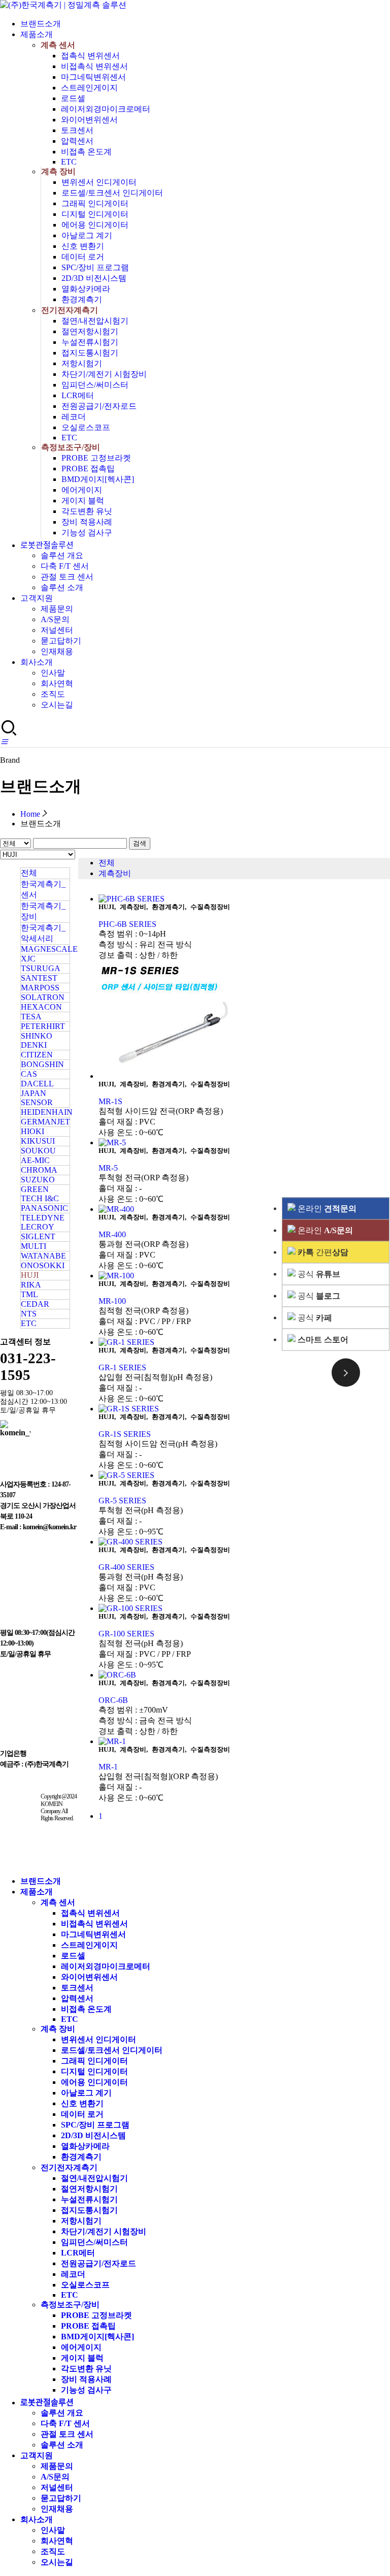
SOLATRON (43, 997)
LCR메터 (78, 395)
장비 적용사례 (87, 522)
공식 (318, 1274)
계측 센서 (58, 45)
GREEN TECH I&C (40, 1194)
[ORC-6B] (244, 1675)
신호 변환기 (83, 246)
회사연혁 (57, 683)
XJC (28, 959)
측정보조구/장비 (71, 447)
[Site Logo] (63, 5)
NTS (29, 1314)
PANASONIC (44, 1208)
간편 (323, 1252)
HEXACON (41, 1007)
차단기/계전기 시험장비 (104, 374)
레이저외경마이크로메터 (106, 109)
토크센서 (77, 130)
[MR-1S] (244, 1021)
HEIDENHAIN (47, 1112)
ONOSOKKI (43, 1265)
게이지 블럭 (83, 501)
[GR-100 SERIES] (244, 1608)
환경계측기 (82, 299)
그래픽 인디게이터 (95, 203)
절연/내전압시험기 (95, 321)
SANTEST (39, 978)
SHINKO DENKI (37, 1040)
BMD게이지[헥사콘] (98, 479)
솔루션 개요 (62, 555)
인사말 (53, 673)
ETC (69, 162)
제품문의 (57, 609)
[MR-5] (244, 1143)
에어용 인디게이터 (95, 225)
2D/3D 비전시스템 (94, 278)
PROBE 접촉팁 (88, 469)
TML (29, 1294)
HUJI (30, 1275)
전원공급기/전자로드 (99, 406)
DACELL (37, 1084)
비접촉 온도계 (86, 152)
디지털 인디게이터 (95, 214)
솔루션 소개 (62, 587)
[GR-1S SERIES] (244, 1409)
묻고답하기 (61, 641)
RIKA (31, 1285)
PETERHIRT (43, 1026)
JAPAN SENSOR (37, 1098)
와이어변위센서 (89, 120)
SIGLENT (38, 1236)
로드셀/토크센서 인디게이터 (112, 193)
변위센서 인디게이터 (99, 182)
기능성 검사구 (87, 533)
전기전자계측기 (70, 310)
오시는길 (57, 705)
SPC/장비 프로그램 (95, 267)
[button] (4, 742)
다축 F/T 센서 (65, 566)
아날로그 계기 (87, 235)
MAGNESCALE (49, 949)
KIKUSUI (38, 1141)
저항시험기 (82, 363)
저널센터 (57, 630)
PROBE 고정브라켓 (96, 458)
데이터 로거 (83, 257)
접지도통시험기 (90, 353)
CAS (29, 1074)
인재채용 (57, 651)
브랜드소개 (41, 24)
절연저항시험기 (90, 331)
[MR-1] (244, 1742)
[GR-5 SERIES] (244, 1475)
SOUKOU (38, 1151)
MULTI (34, 1246)
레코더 (74, 417)
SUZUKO (38, 1180)
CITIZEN (37, 1055)
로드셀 (73, 98)
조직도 (53, 694)
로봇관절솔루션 (47, 545)
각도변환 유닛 (87, 511)
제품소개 (37, 34)
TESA (31, 1017)
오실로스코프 (86, 427)
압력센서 (77, 141)
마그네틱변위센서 (93, 77)
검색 (140, 843)
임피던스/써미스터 (95, 385)
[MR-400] (244, 1209)
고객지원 (37, 598)
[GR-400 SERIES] (244, 1542)
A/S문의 (55, 619)
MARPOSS (40, 988)
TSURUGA (41, 968)
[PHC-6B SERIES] (244, 899)
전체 (29, 873)
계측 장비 (58, 171)
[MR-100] (244, 1276)
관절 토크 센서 (67, 577)
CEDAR (35, 1304)
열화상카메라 (86, 289)
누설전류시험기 (90, 342)
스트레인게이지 (89, 88)
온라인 (326, 1209)
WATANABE (43, 1256)
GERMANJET (45, 1122)
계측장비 (115, 873)
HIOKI (32, 1131)
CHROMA (39, 1170)
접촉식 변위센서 (90, 56)
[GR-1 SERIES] (244, 1342)
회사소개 (37, 662)
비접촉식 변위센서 (94, 66)
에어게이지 (82, 490)
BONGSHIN (42, 1064)
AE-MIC (35, 1160)
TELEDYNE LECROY (43, 1222)
